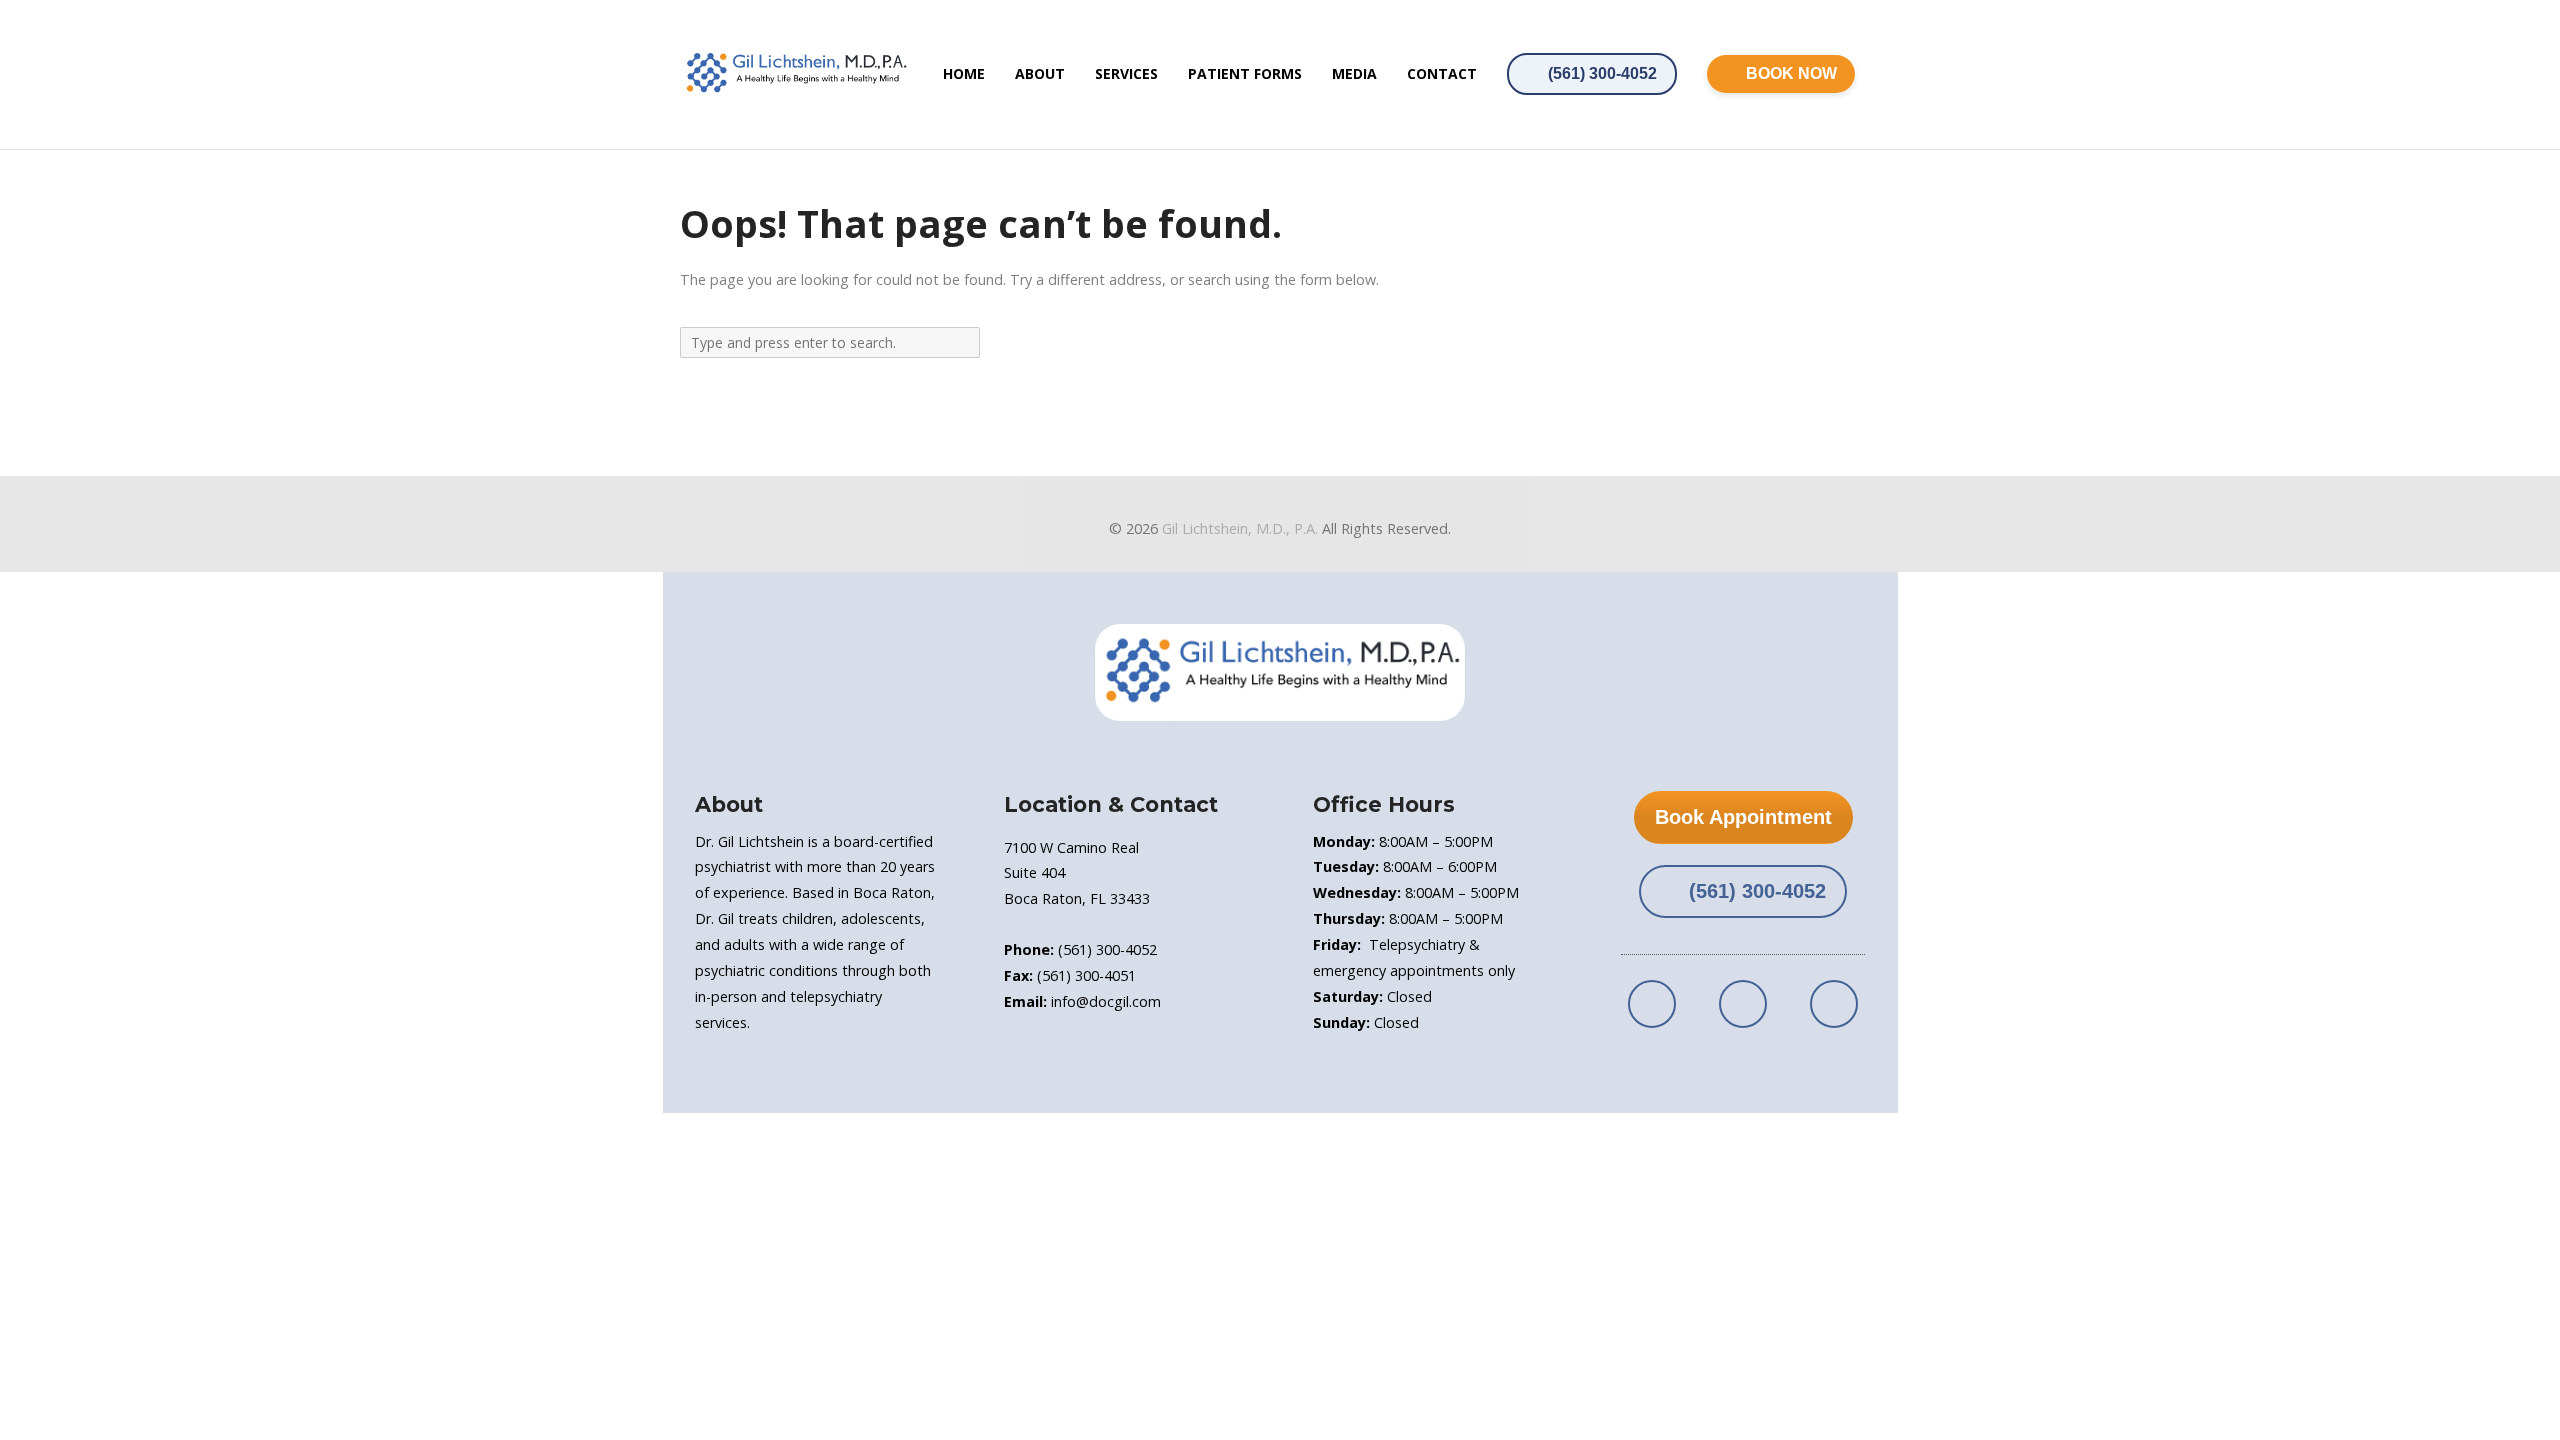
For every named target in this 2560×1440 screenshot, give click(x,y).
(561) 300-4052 (1602, 73)
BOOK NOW (1791, 73)
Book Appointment (1743, 817)
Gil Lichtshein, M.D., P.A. (1240, 528)
